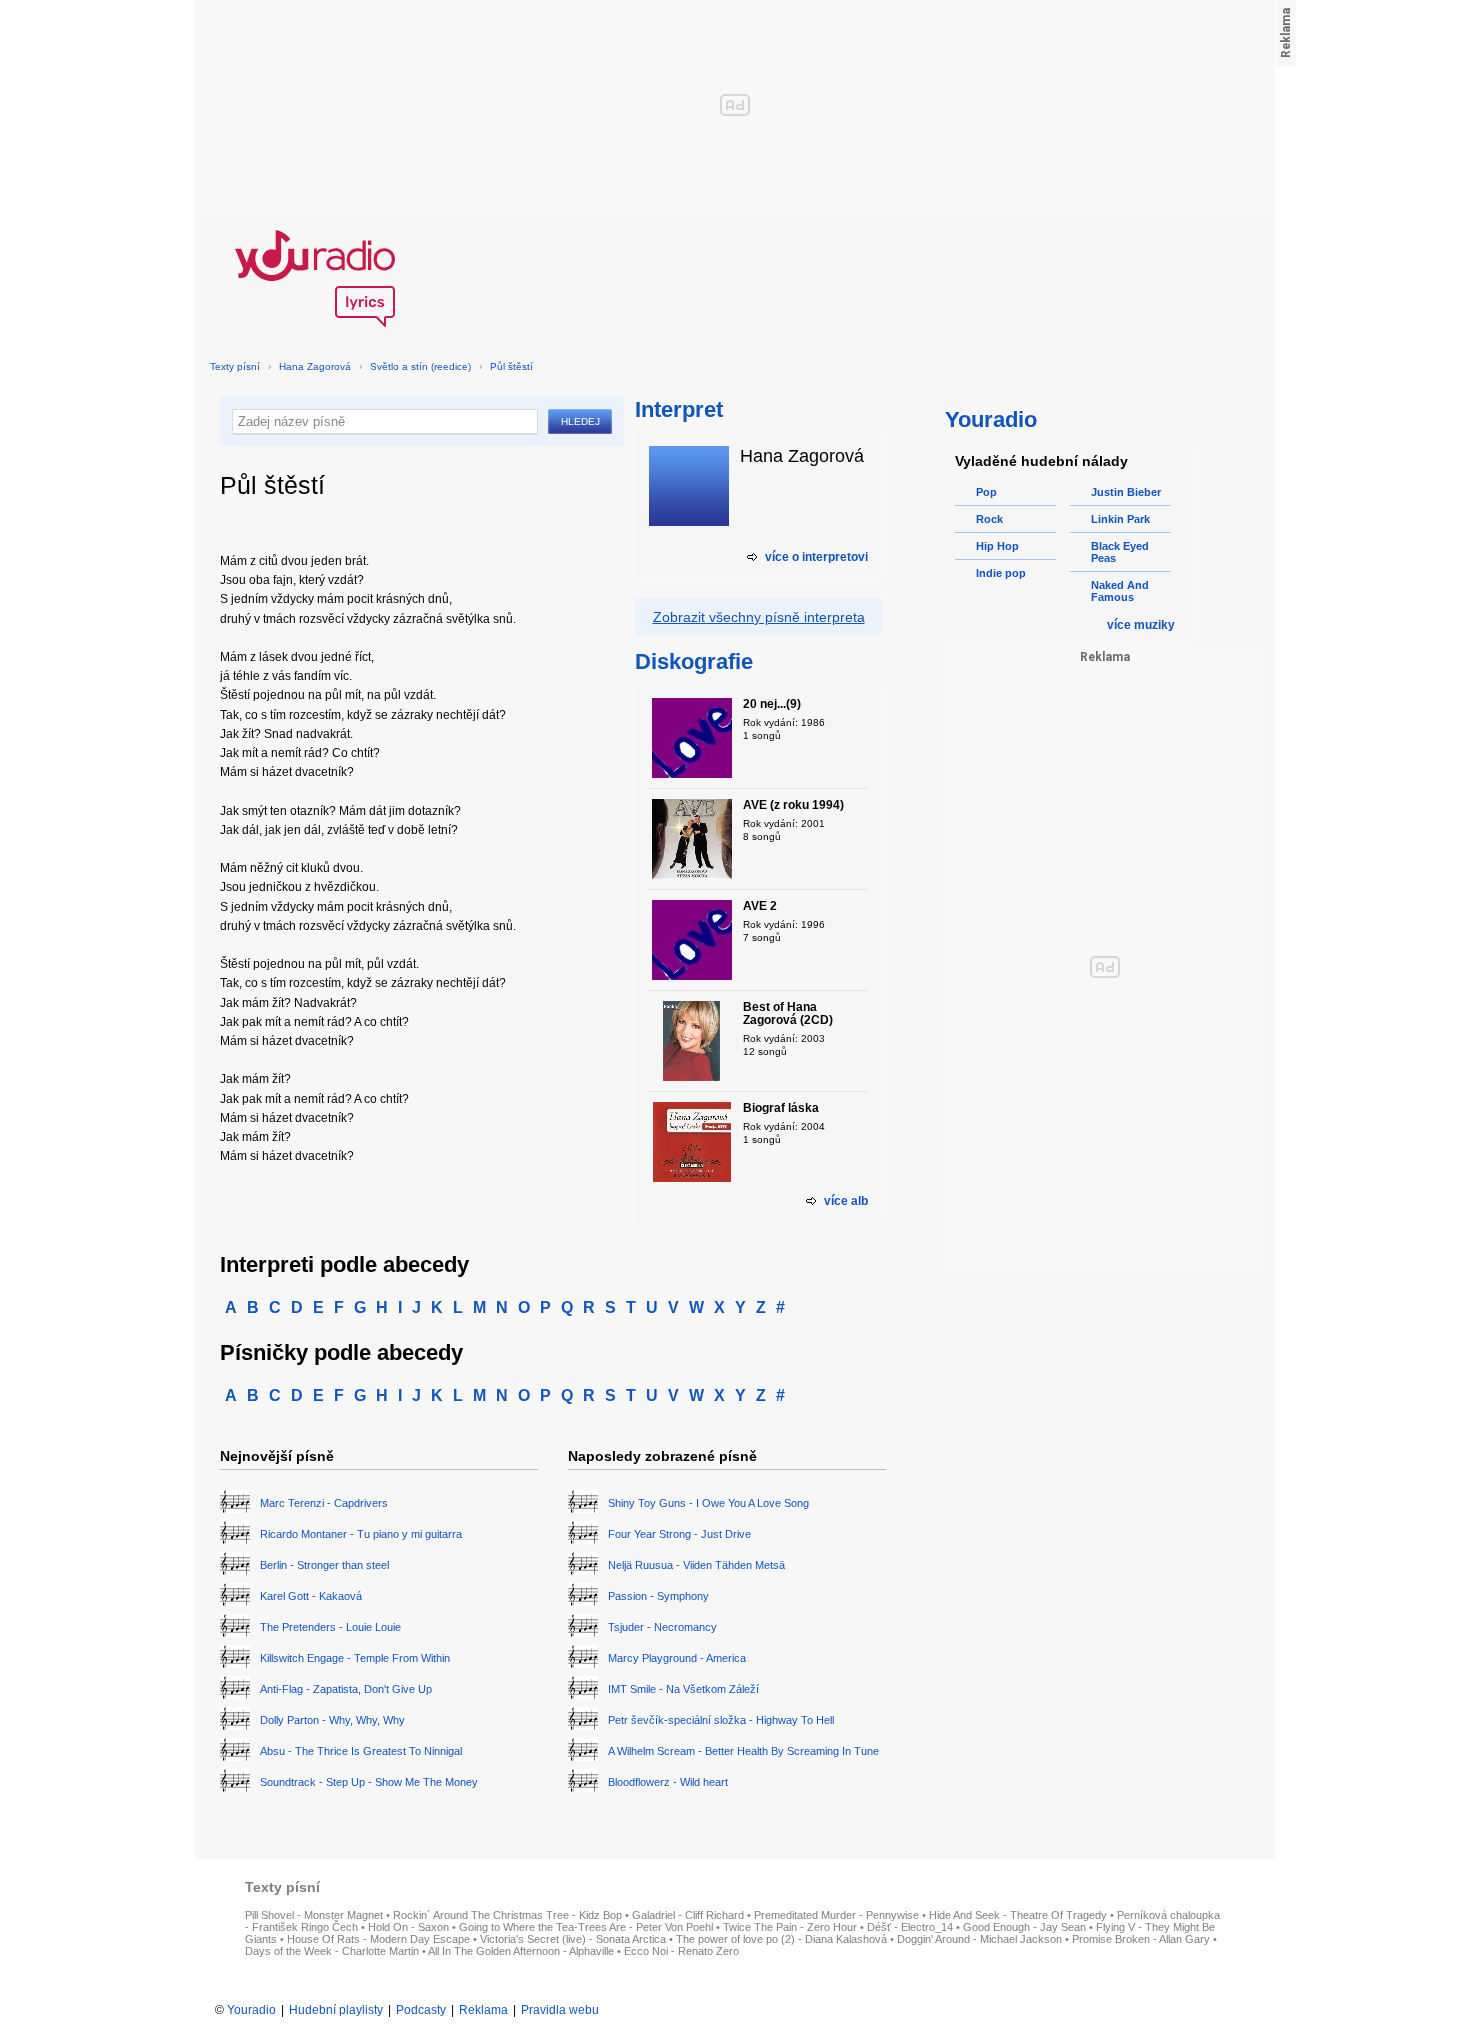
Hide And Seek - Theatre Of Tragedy (1018, 1915)
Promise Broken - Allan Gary (1141, 1939)
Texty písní (235, 366)
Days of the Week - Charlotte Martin (332, 1951)
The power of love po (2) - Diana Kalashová (781, 1939)
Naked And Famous (1120, 591)
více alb (846, 1201)
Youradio (251, 2010)
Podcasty (421, 2010)
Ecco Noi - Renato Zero (681, 1951)
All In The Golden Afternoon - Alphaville (521, 1951)
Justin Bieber (1126, 492)
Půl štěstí (511, 366)
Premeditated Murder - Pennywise (836, 1915)
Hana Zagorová (315, 366)
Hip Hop (997, 546)
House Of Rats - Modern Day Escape (378, 1939)
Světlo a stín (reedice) (420, 366)
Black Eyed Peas (1120, 552)
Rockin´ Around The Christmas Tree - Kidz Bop (507, 1915)
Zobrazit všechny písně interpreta (759, 617)
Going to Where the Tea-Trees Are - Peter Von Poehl (586, 1927)
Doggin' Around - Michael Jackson (979, 1939)
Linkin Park (1120, 519)
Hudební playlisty (336, 2010)
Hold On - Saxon (408, 1927)
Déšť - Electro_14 (910, 1927)
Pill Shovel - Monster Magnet (314, 1915)
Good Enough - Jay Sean (1024, 1927)
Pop (986, 492)
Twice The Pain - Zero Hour (790, 1927)
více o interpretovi (816, 557)
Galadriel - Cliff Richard (688, 1915)
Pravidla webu (560, 2010)
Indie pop (1001, 573)
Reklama (483, 2010)
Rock (989, 519)
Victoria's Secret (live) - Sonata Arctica (573, 1939)
